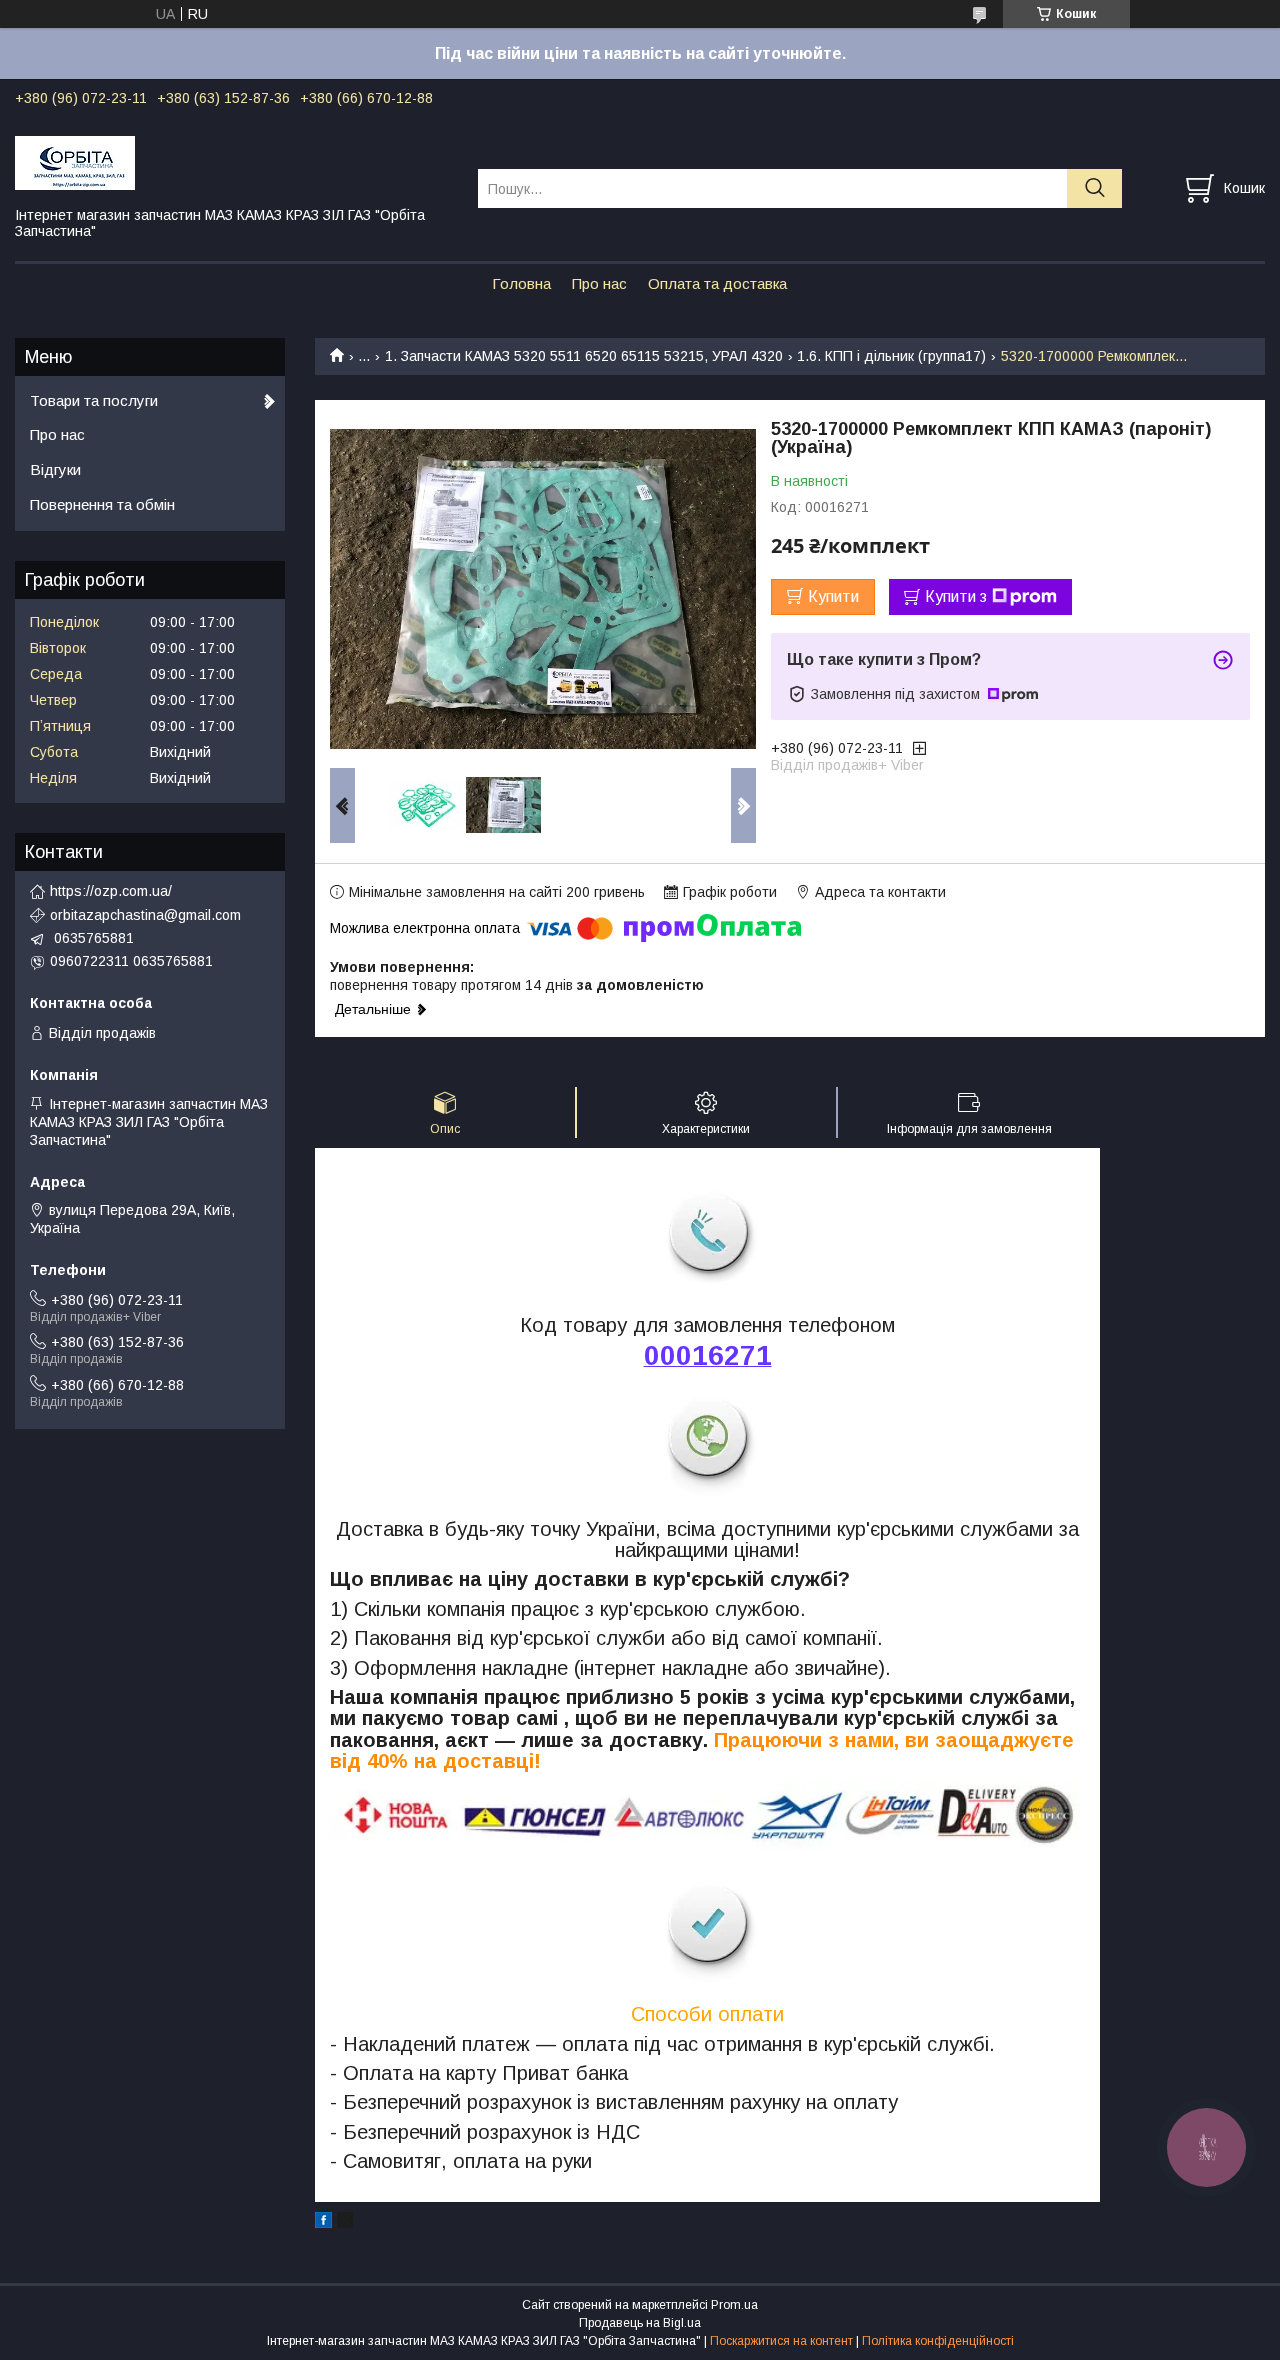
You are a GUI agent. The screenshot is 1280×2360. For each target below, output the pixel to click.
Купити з (956, 596)
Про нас (599, 283)
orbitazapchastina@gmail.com (145, 915)
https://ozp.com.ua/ (111, 891)
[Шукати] (1094, 188)
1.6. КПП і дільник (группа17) (891, 356)
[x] (345, 2223)
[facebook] (323, 2223)
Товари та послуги (94, 400)
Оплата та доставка (717, 283)
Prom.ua (734, 2305)
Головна (521, 283)
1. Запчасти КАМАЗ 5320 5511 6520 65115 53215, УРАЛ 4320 (584, 356)
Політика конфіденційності (938, 2341)
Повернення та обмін (102, 504)
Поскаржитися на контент (781, 2341)
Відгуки (55, 469)
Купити (833, 596)
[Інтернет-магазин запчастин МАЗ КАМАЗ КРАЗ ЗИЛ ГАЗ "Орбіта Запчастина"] (234, 162)
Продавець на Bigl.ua (640, 2323)
